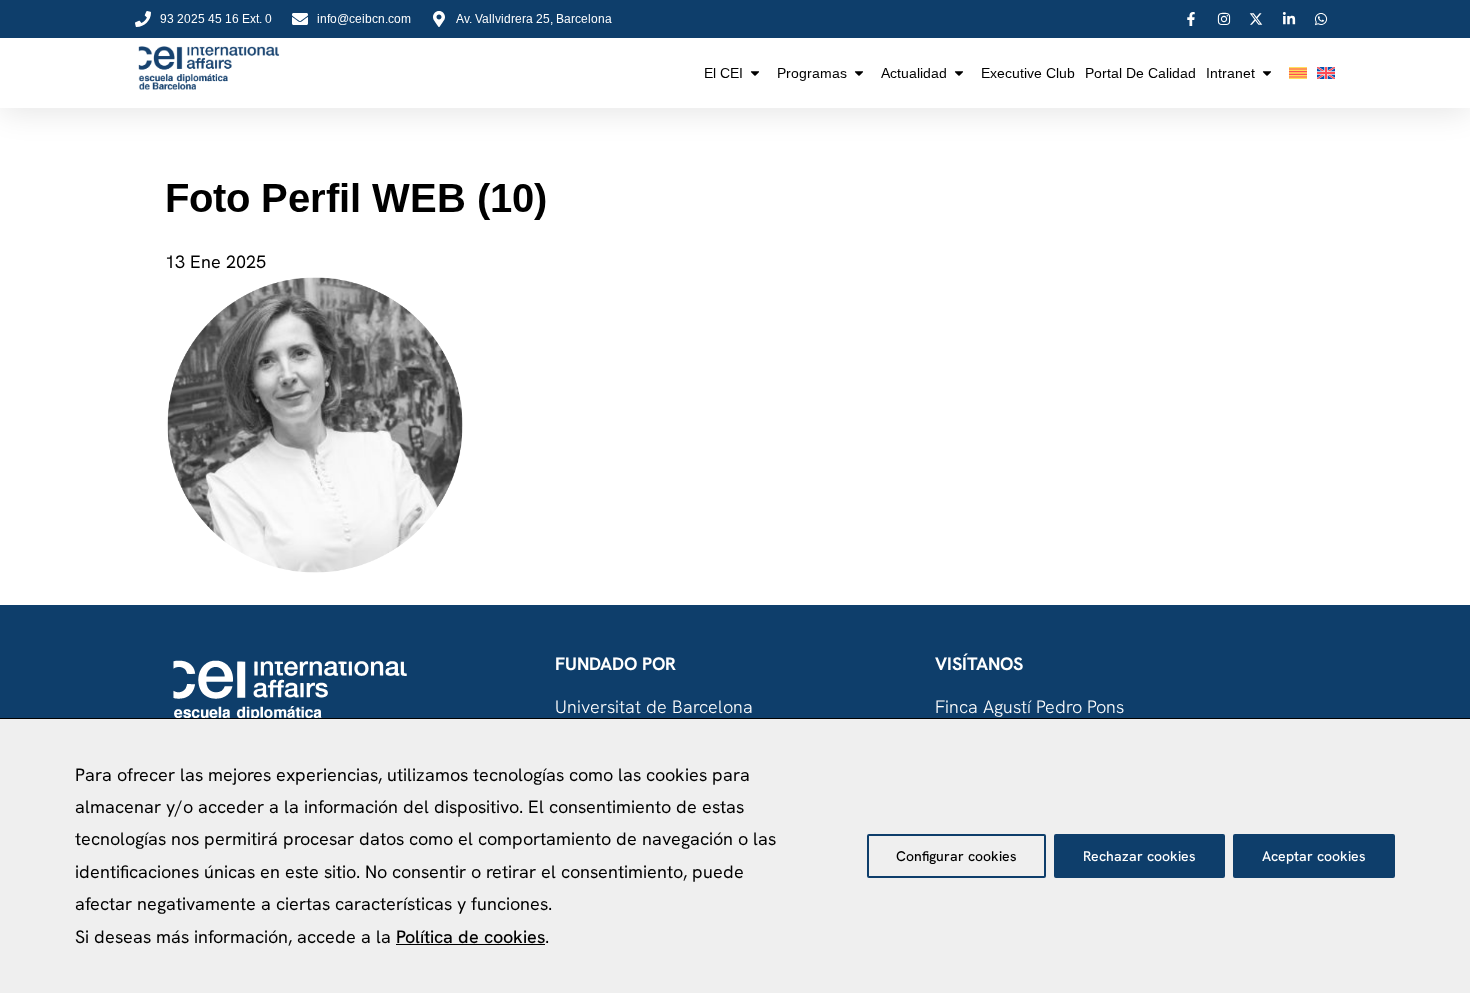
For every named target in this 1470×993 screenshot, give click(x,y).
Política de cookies (470, 936)
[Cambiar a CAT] (1298, 73)
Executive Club (1028, 73)
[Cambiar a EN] (1326, 73)
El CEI (723, 73)
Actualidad (914, 73)
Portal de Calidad (1140, 73)
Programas (812, 73)
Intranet (1230, 73)
